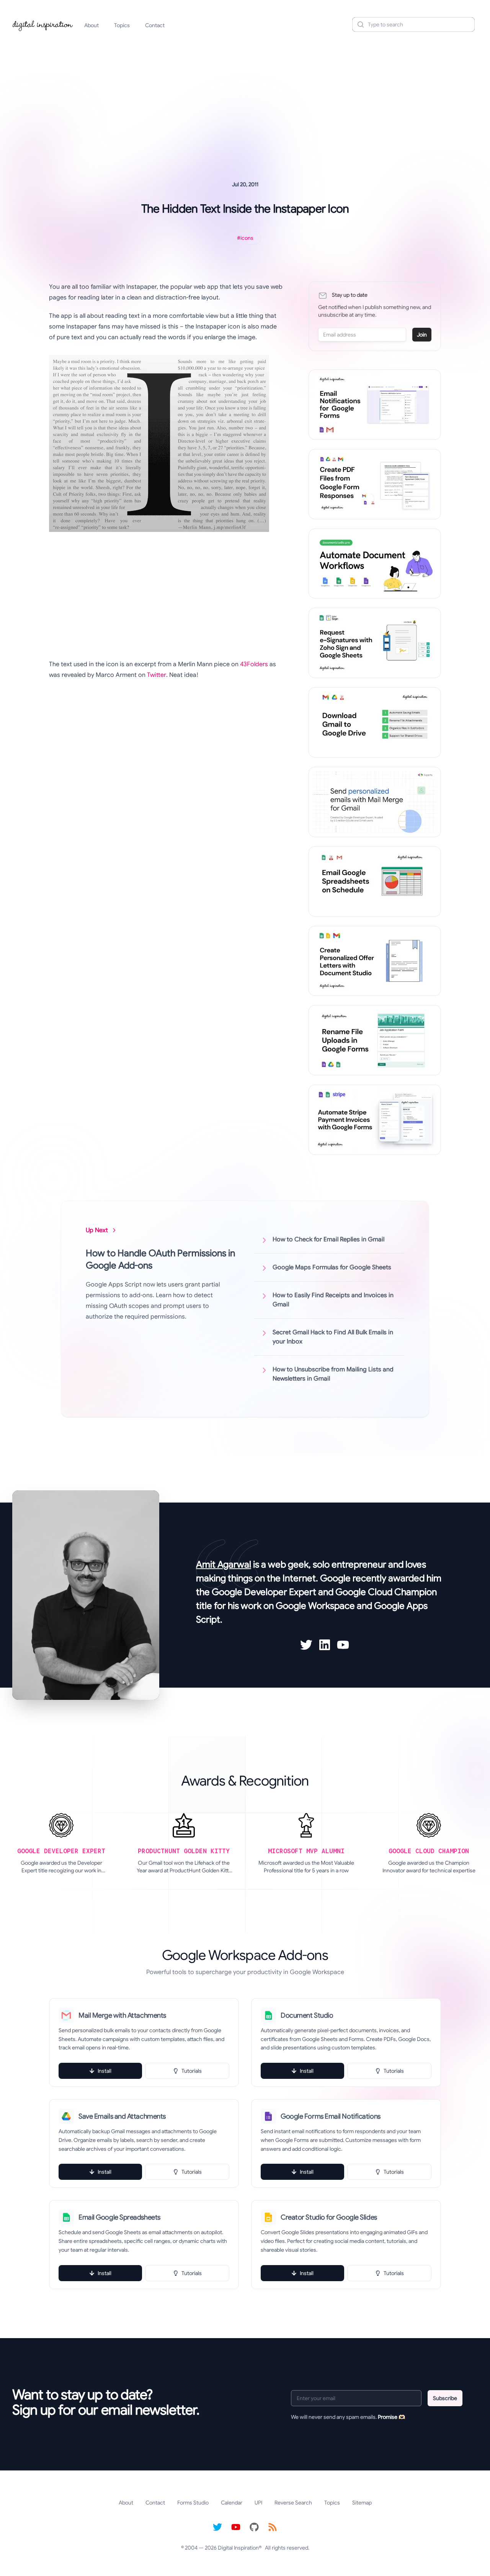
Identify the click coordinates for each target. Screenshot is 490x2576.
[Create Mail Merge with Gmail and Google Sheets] (375, 802)
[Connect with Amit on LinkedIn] (325, 1645)
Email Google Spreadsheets (119, 2217)
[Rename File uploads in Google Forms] (375, 1040)
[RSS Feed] (273, 2527)
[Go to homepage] (43, 24)
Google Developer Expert (264, 1592)
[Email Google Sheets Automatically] (375, 881)
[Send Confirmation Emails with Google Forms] (375, 405)
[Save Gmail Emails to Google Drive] (375, 722)
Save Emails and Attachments (122, 2116)
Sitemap (362, 2503)
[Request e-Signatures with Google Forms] (375, 643)
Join (422, 335)
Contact (155, 25)
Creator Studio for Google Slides (329, 2217)
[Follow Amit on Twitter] (306, 1645)
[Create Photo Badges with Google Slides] (375, 961)
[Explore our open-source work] (254, 2527)
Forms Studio (193, 2503)
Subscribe (445, 2398)
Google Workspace (315, 1606)
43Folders (254, 664)
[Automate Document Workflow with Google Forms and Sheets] (375, 564)
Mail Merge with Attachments (122, 2015)
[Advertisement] (245, 97)
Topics (122, 25)
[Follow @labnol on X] (217, 2527)
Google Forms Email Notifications (331, 2116)
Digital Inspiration (238, 2548)
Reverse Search (293, 2503)
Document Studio (307, 2015)
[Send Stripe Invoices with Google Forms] (375, 1120)
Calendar (232, 2503)
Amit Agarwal (224, 1564)
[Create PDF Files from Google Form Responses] (375, 484)
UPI (258, 2503)
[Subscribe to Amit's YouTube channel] (343, 1645)
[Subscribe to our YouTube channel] (236, 2527)
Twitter (157, 675)
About (91, 25)
